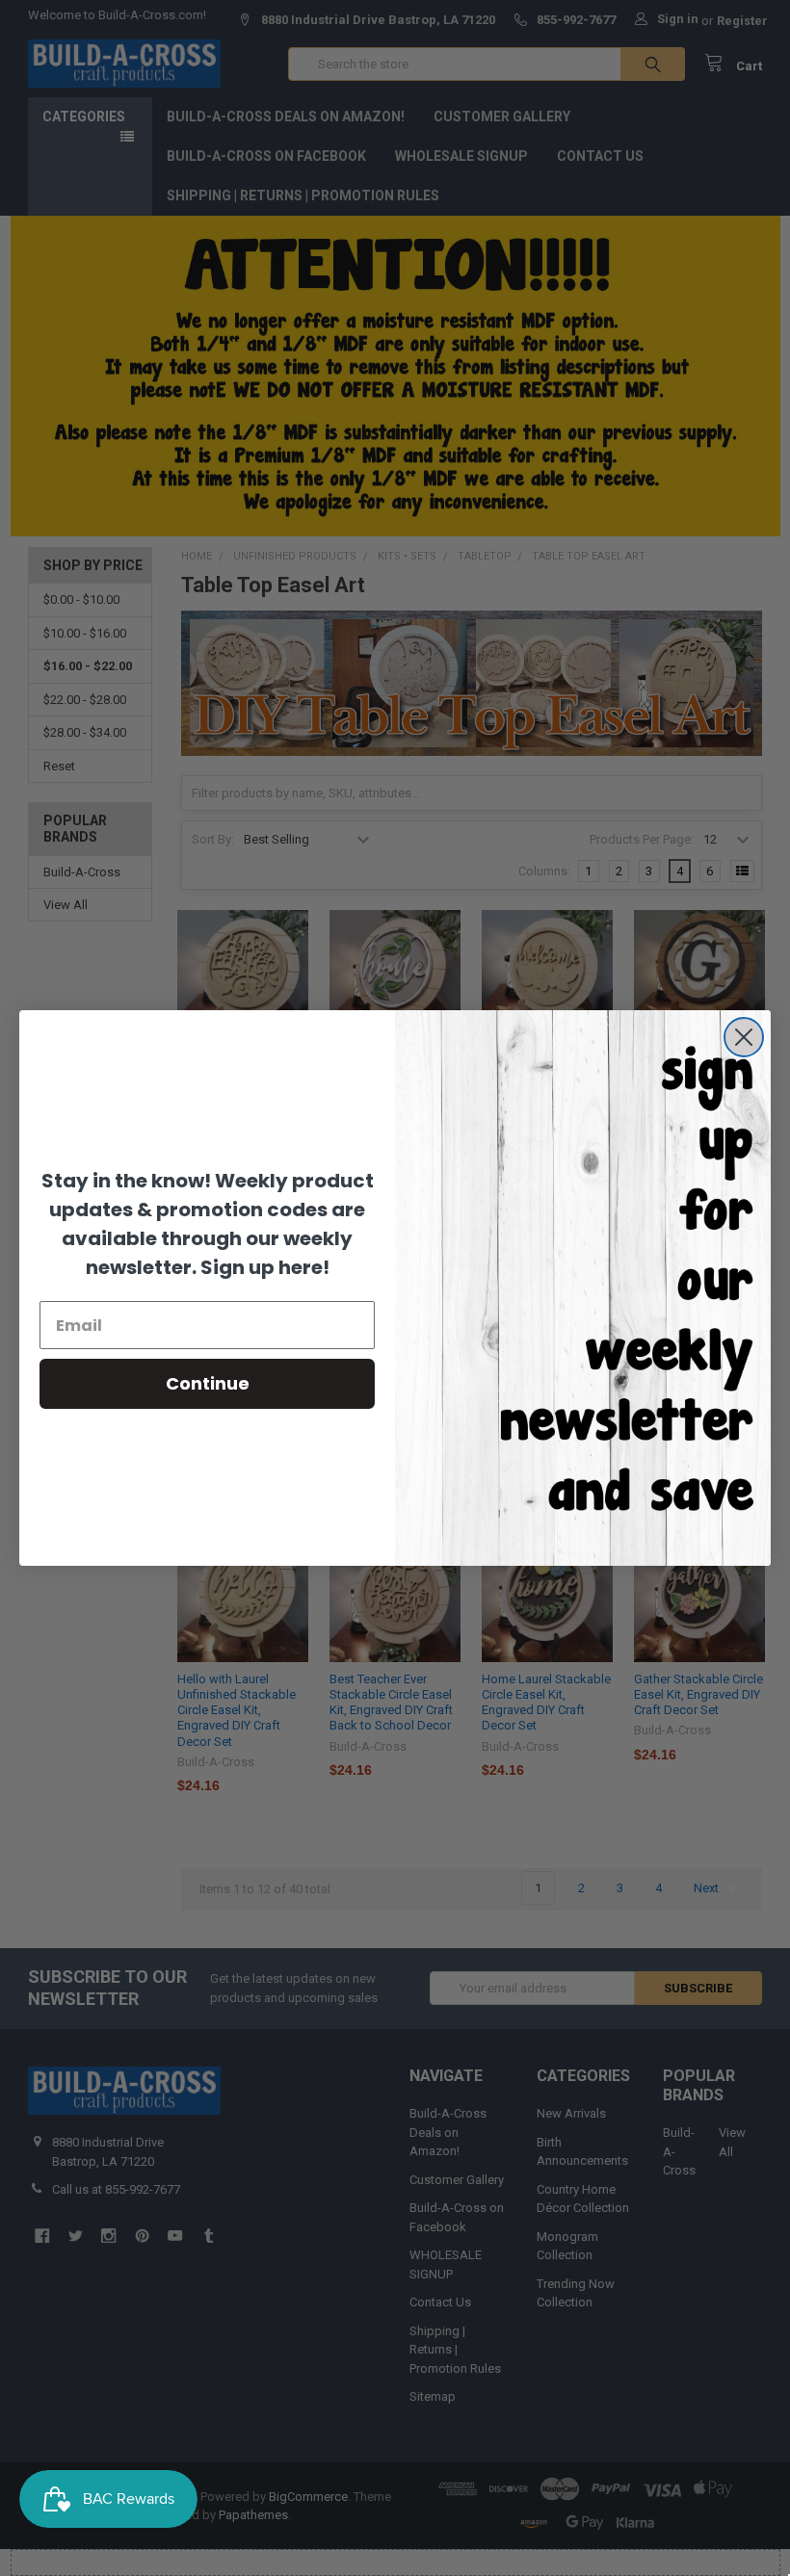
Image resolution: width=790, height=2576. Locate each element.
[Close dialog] (744, 1037)
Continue (208, 1383)
